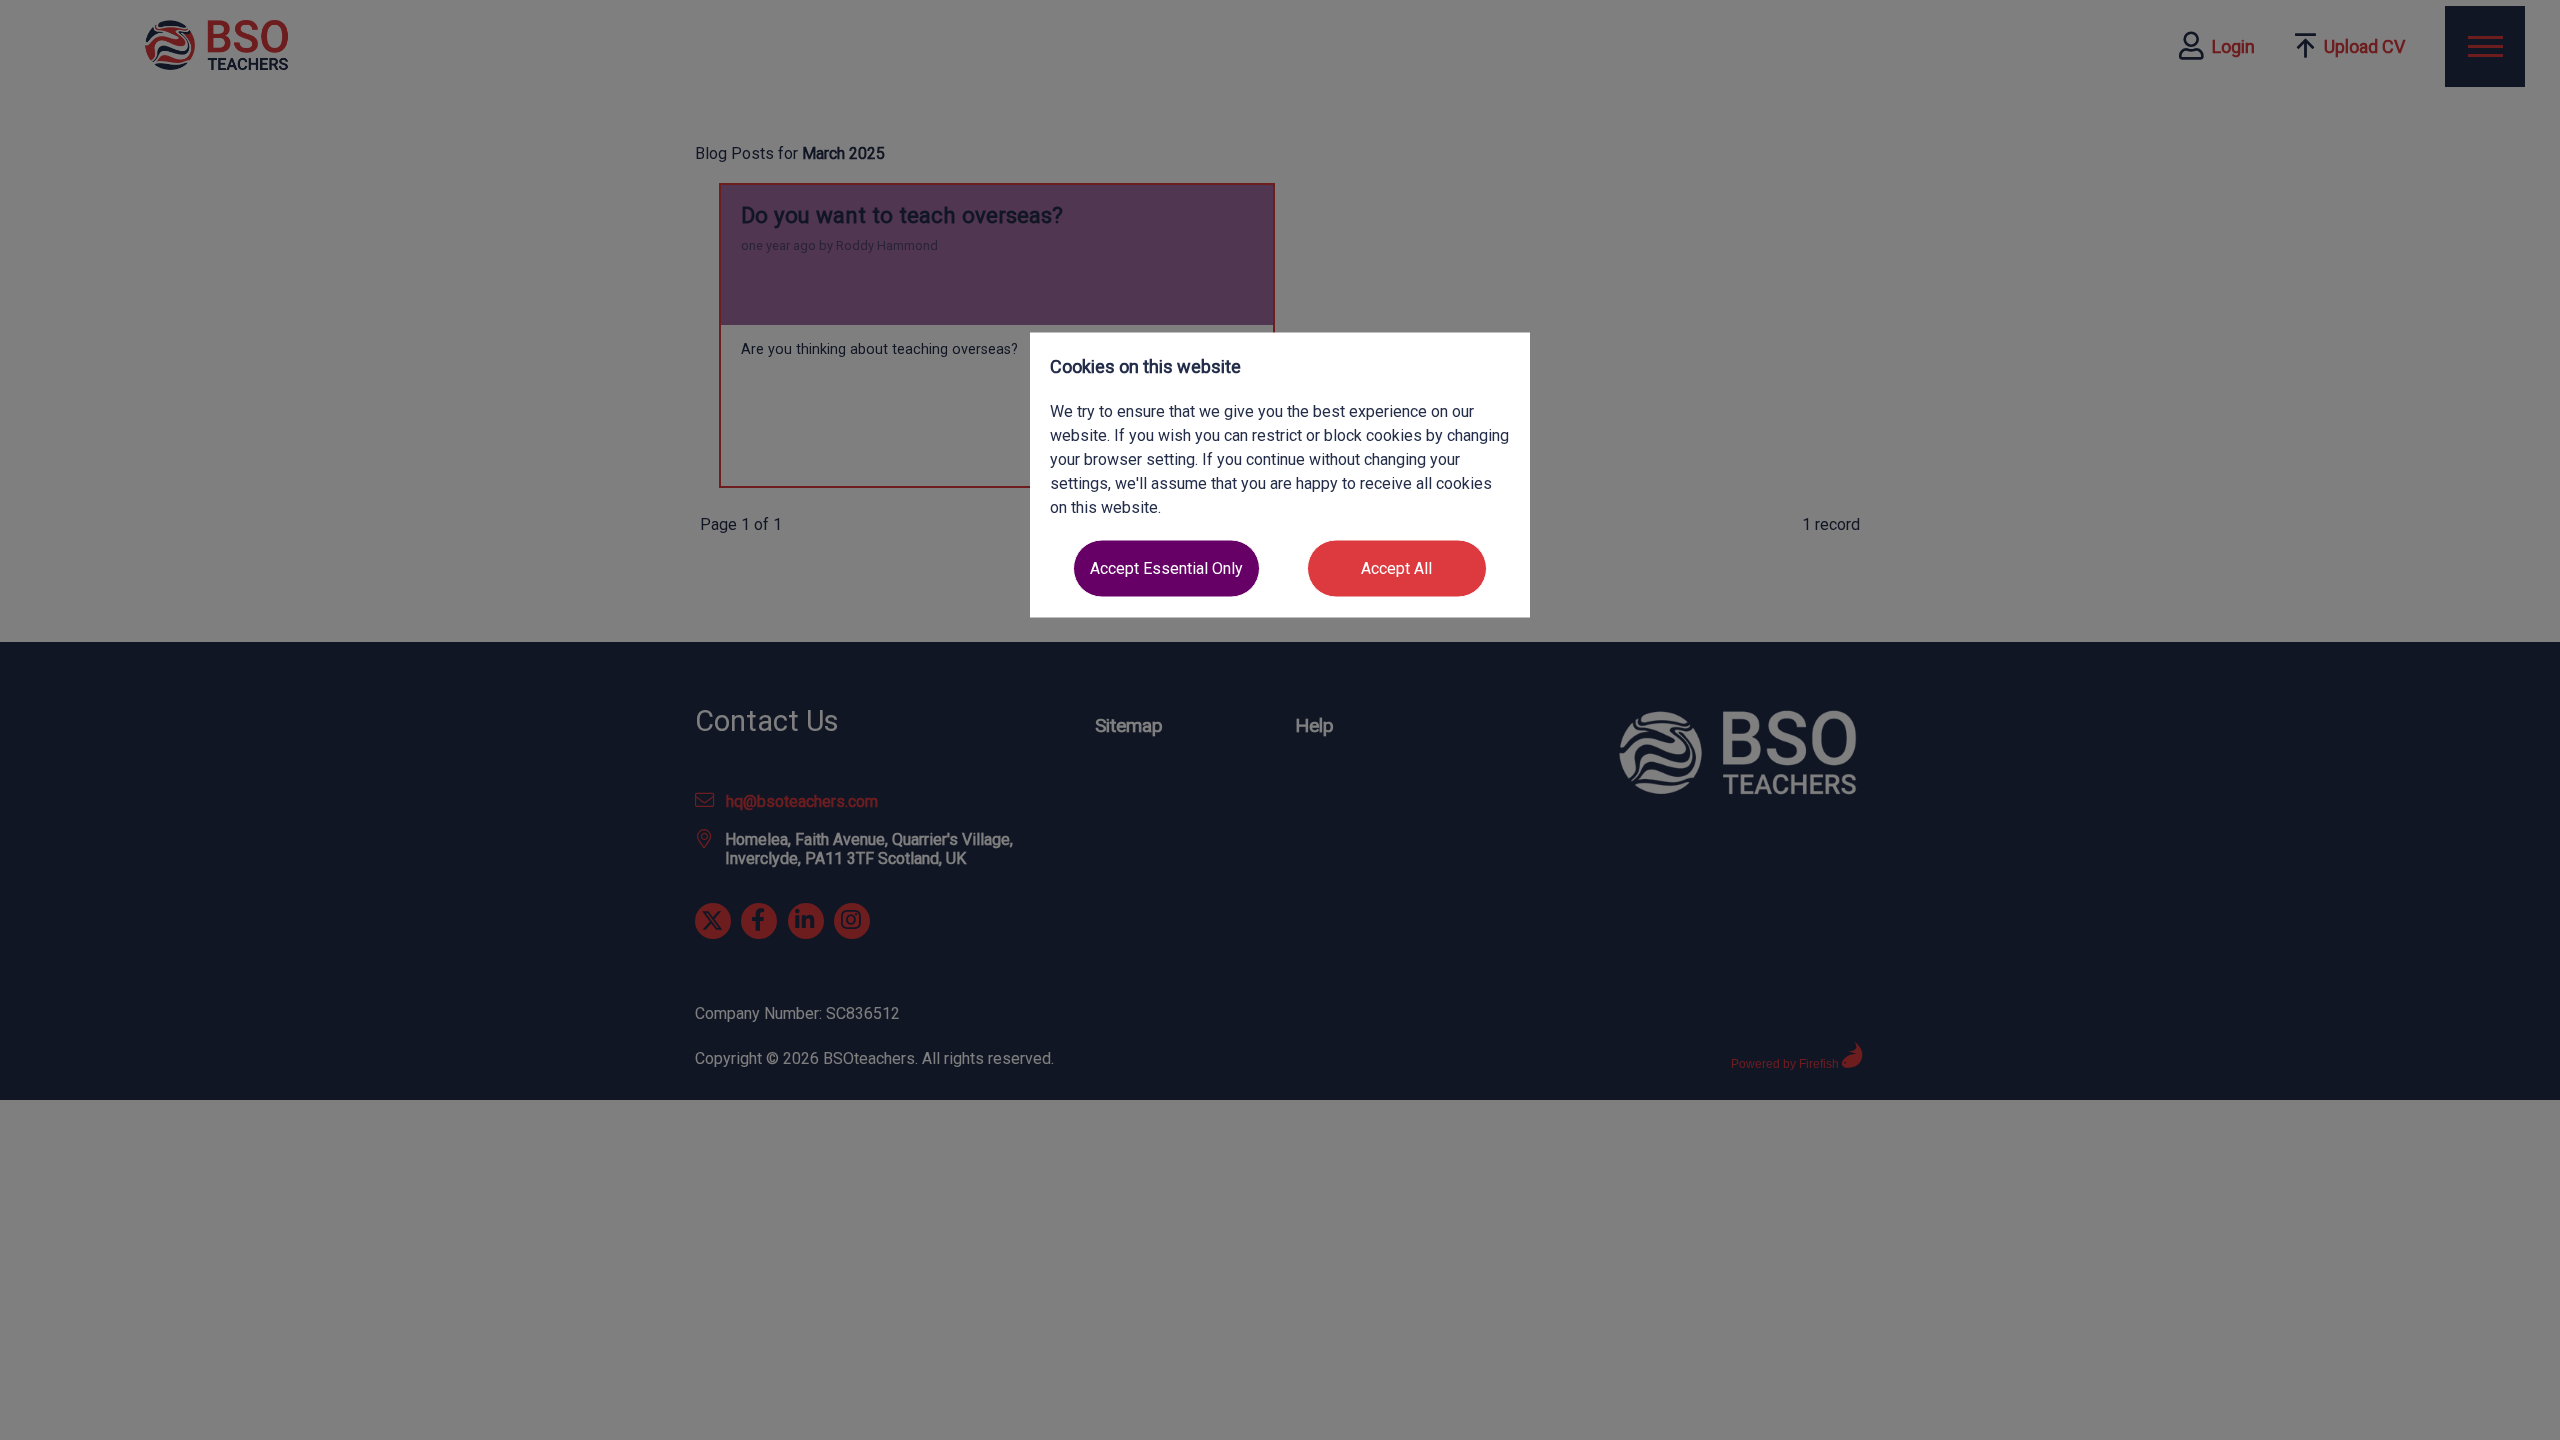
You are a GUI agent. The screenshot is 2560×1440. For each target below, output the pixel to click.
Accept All (1396, 568)
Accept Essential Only (1166, 568)
